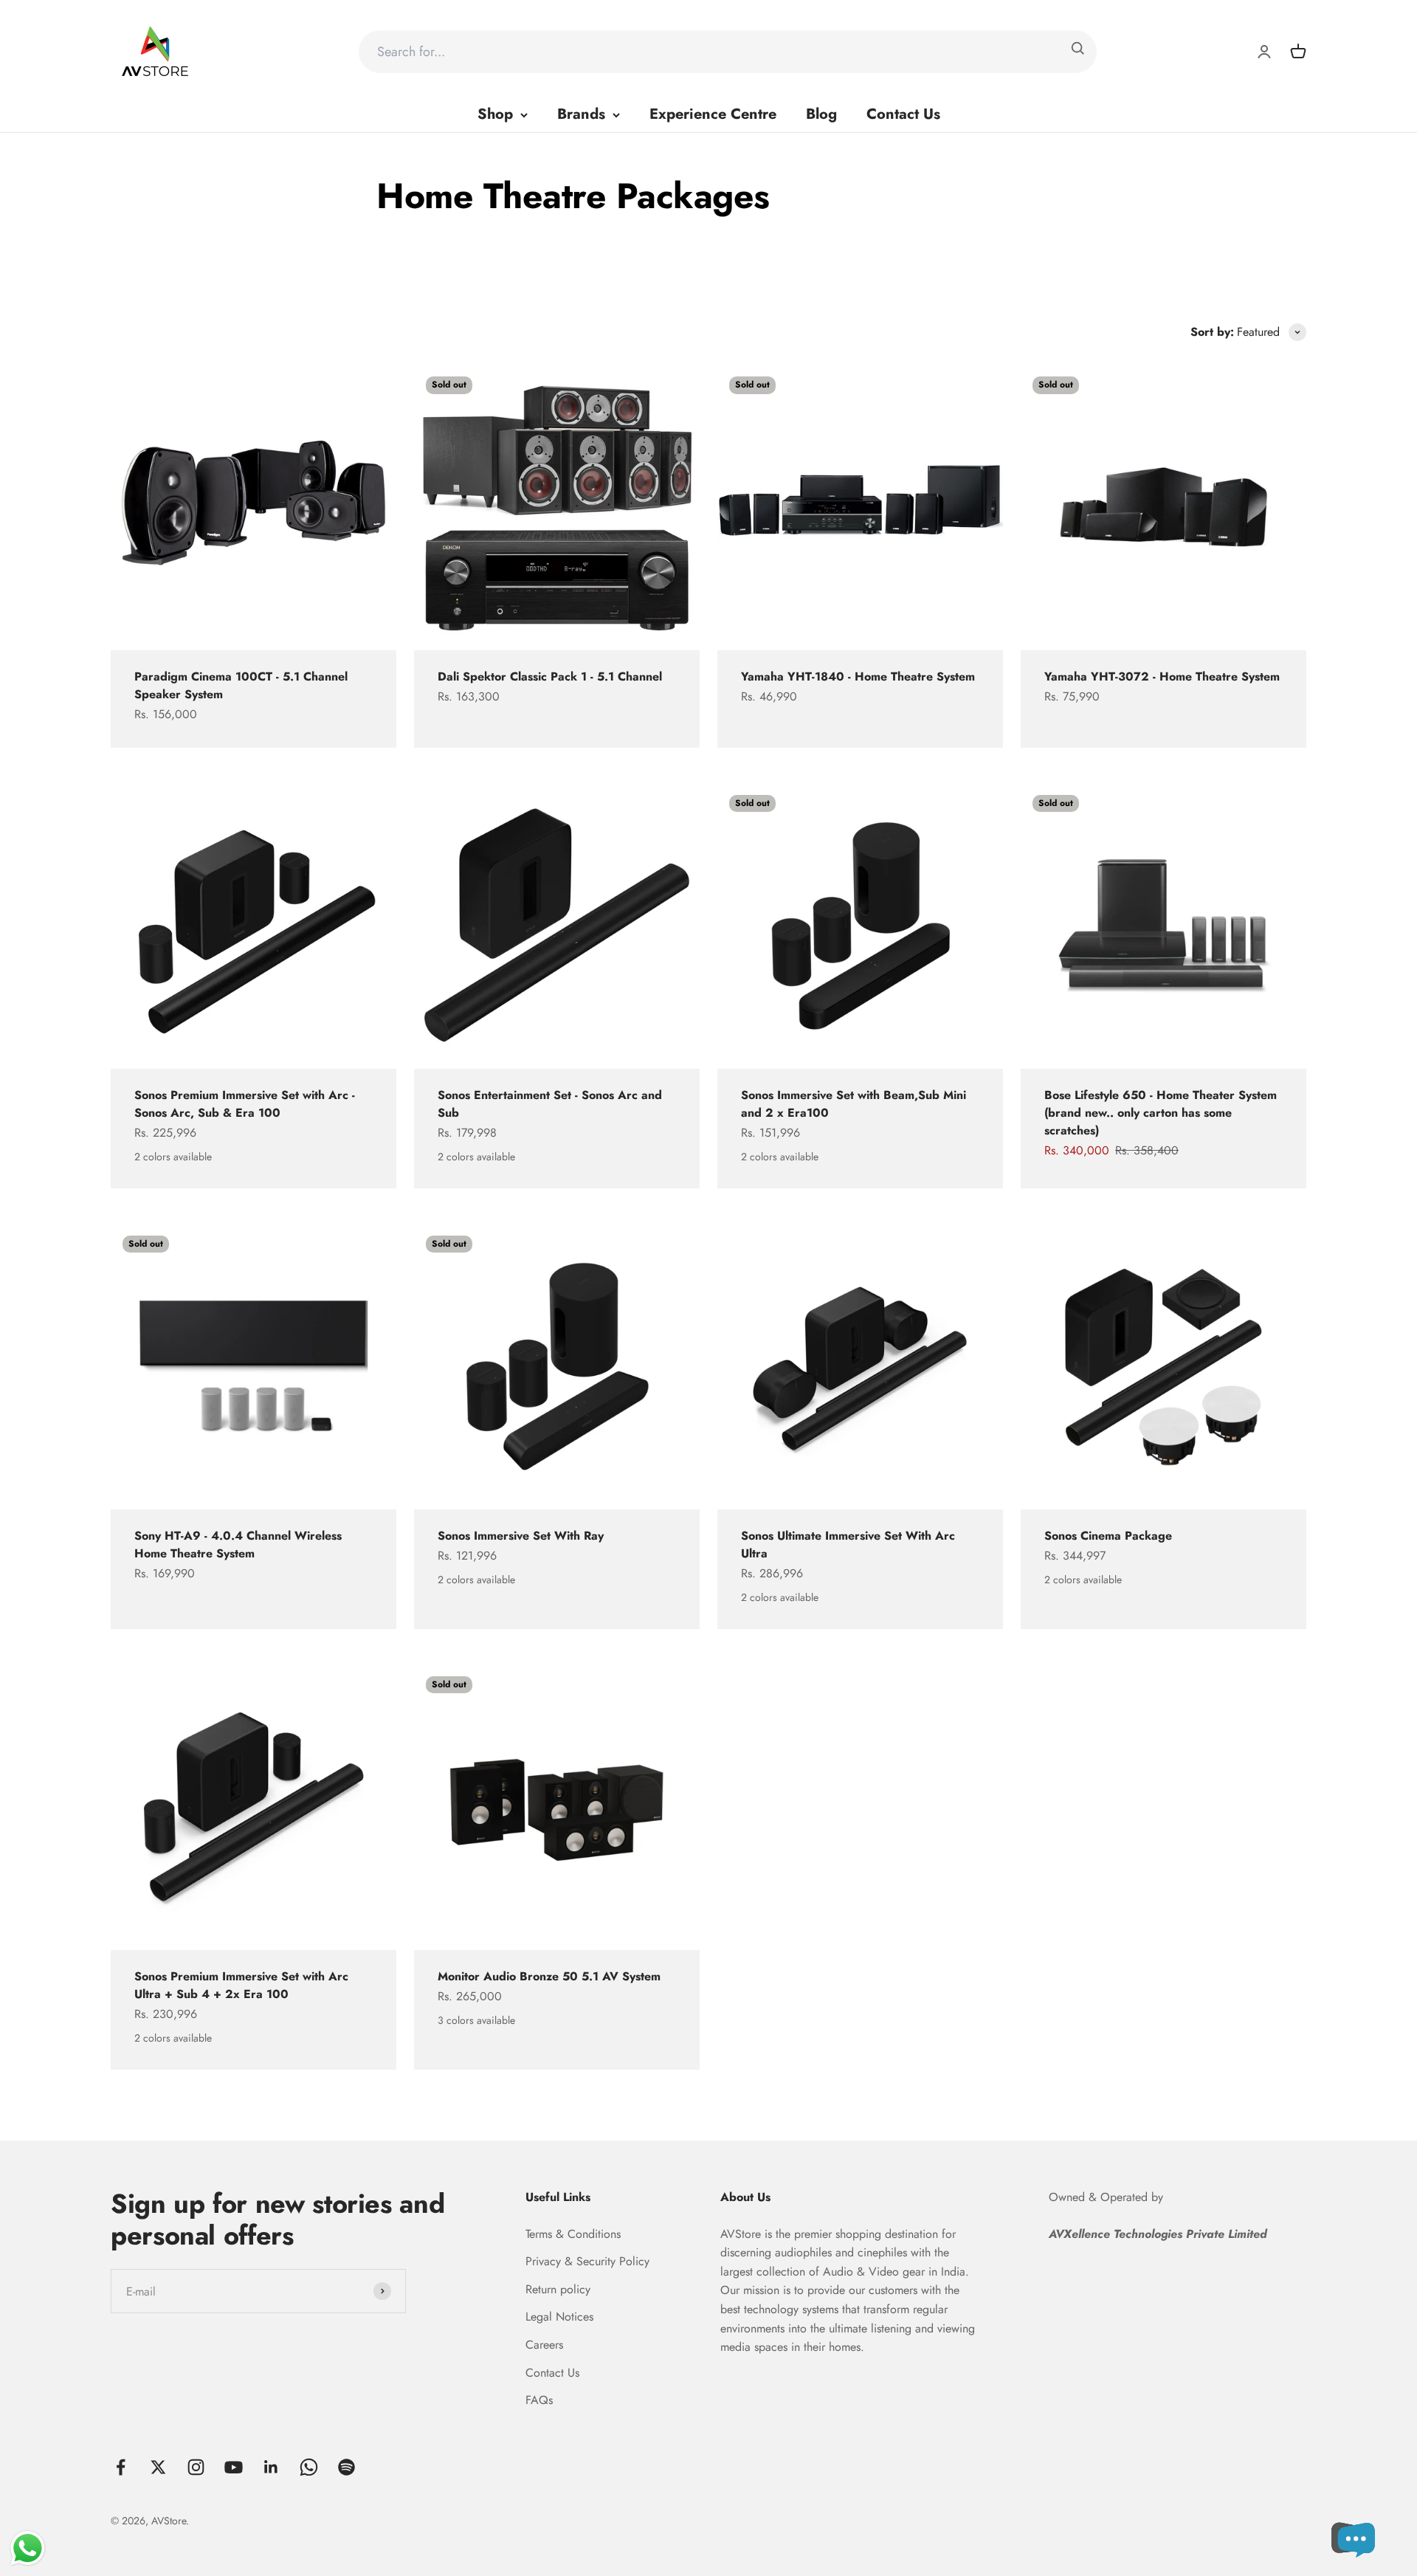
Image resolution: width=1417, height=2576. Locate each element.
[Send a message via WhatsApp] (28, 2548)
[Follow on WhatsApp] (309, 2467)
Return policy (558, 2289)
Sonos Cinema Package (1108, 1536)
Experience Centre (713, 114)
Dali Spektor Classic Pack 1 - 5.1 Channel (550, 676)
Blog (821, 114)
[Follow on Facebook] (121, 2467)
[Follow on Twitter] (158, 2467)
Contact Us (903, 114)
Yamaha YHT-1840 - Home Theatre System (858, 676)
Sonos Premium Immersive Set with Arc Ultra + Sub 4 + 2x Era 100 (241, 1985)
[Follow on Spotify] (347, 2467)
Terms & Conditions (573, 2234)
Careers (544, 2345)
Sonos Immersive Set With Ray (521, 1536)
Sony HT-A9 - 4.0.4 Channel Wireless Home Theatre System (238, 1544)
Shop (495, 114)
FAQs (539, 2400)
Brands (581, 114)
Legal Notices (559, 2317)
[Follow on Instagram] (196, 2467)
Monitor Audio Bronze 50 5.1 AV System (549, 1976)
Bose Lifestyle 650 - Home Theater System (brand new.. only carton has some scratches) (1161, 1113)
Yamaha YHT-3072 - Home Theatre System (1162, 676)
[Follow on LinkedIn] (271, 2467)
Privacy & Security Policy (587, 2261)
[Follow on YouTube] (234, 2467)
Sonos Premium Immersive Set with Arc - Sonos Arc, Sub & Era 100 (245, 1104)
